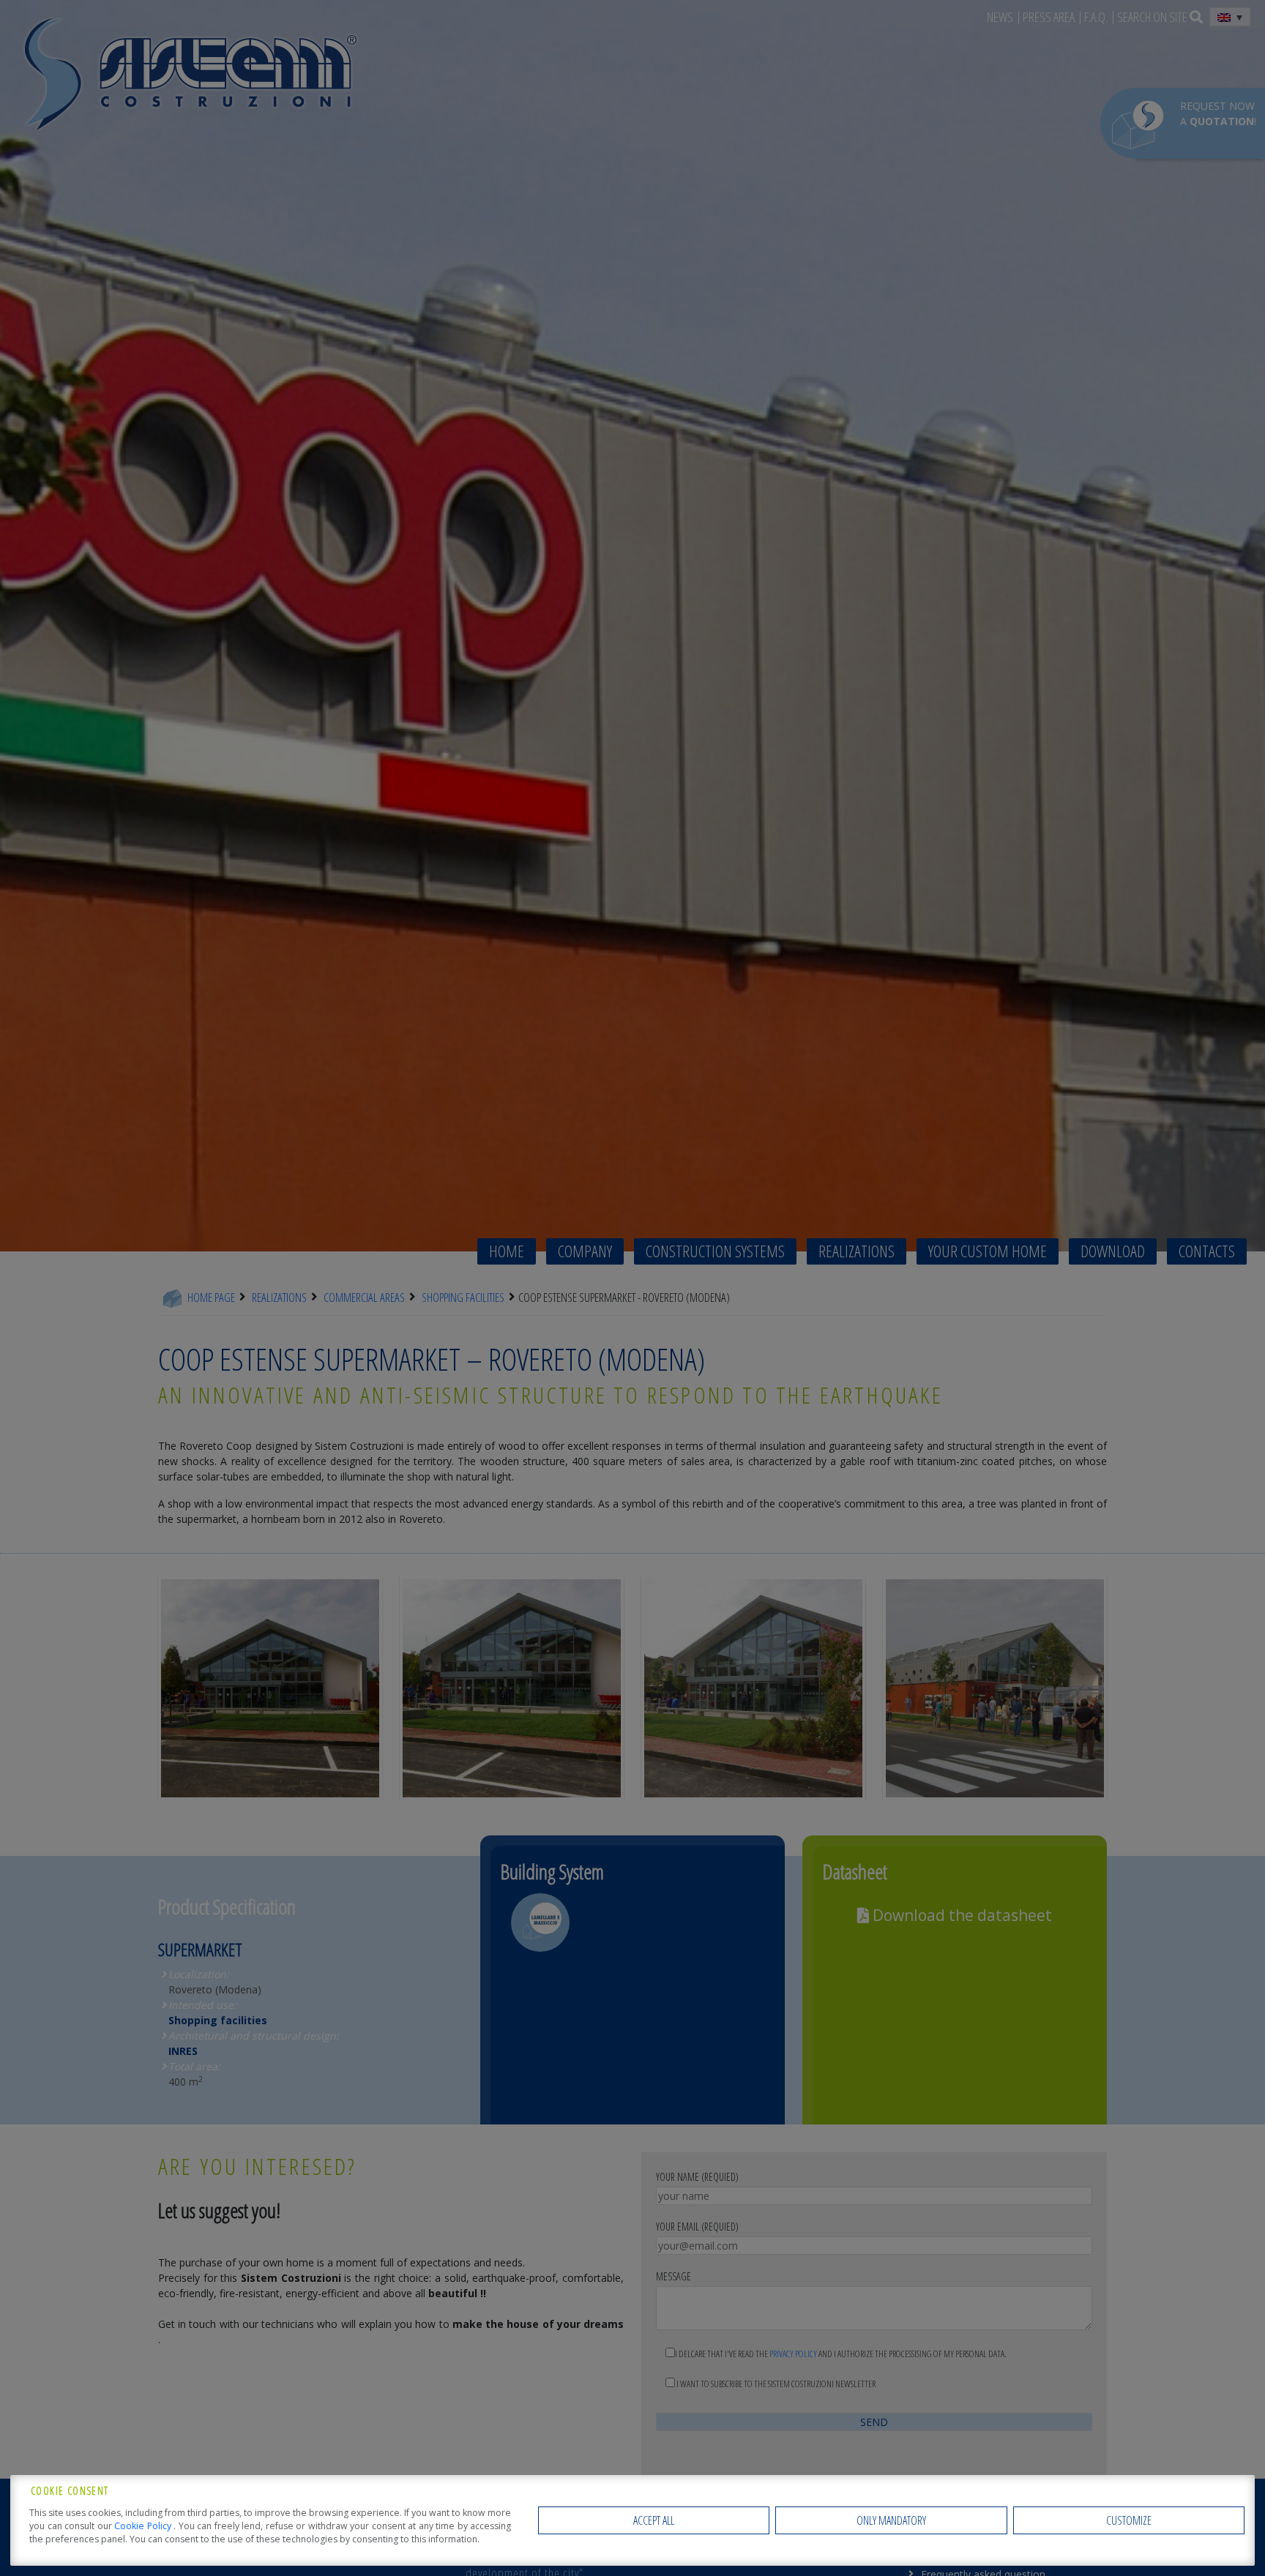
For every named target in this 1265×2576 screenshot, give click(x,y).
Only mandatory (891, 2520)
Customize (1129, 2520)
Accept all (654, 2520)
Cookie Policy (144, 2526)
